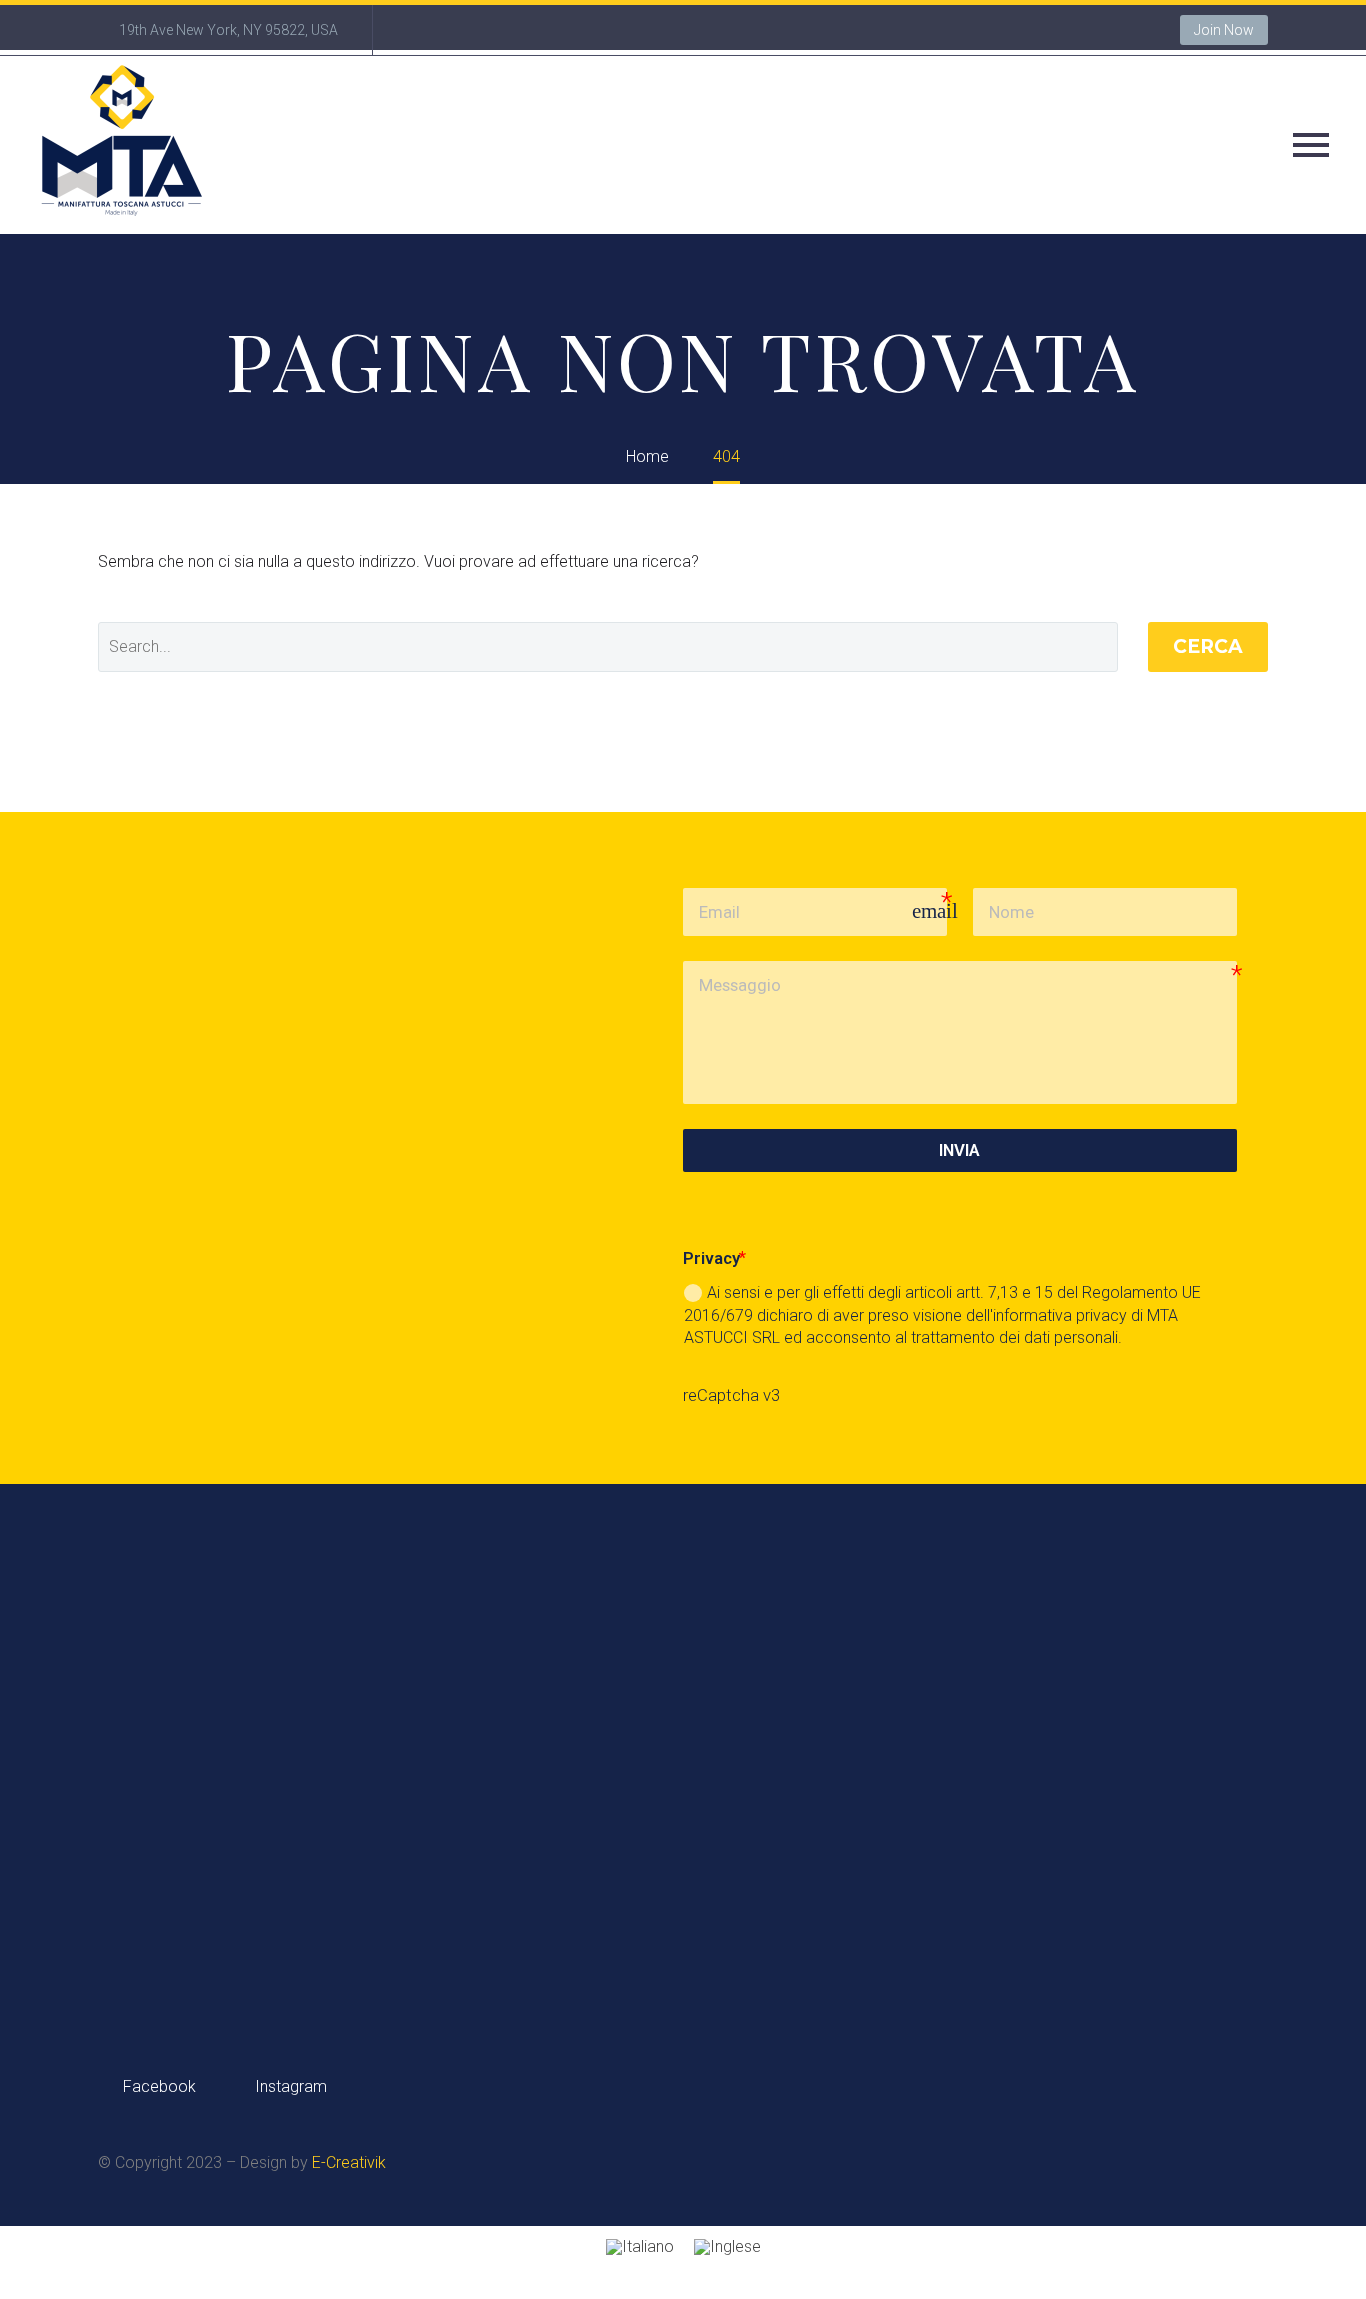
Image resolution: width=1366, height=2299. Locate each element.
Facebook (157, 2086)
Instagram (289, 2086)
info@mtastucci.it (1135, 1878)
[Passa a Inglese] (727, 2248)
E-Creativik (349, 2162)
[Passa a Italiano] (640, 2248)
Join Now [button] (1224, 30)
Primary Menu (1311, 145)
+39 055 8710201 (736, 1878)
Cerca (1208, 646)
